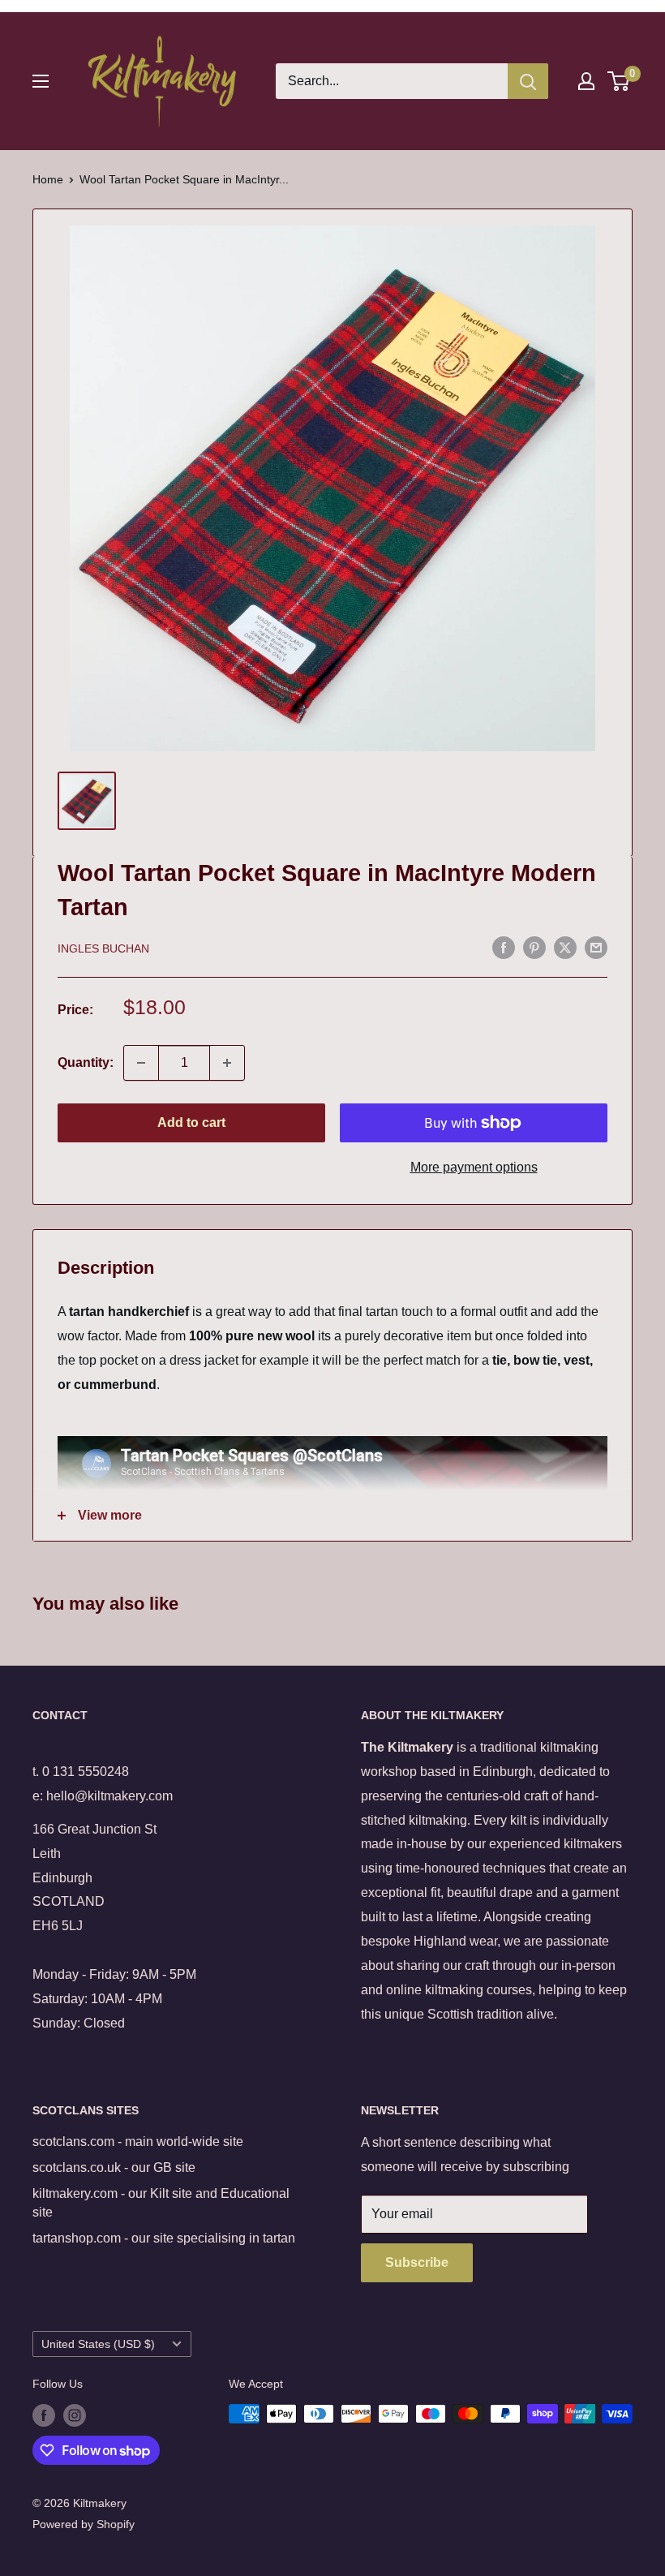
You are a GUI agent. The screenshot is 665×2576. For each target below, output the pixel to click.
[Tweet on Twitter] (565, 947)
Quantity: (86, 1062)
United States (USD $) (98, 2344)
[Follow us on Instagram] (75, 2415)
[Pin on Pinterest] (534, 947)
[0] (619, 81)
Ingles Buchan (103, 948)
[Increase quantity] (227, 1063)
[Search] (528, 81)
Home (48, 179)
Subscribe (417, 2262)
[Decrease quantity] (141, 1063)
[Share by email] (596, 947)
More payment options (474, 1167)
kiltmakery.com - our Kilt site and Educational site (161, 2202)
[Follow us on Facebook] (44, 2415)
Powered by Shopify (84, 2524)
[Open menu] (41, 81)
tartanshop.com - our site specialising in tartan (164, 2238)
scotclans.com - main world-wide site (138, 2142)
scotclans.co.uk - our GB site (114, 2167)
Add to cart (191, 1122)
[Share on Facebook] (504, 947)
